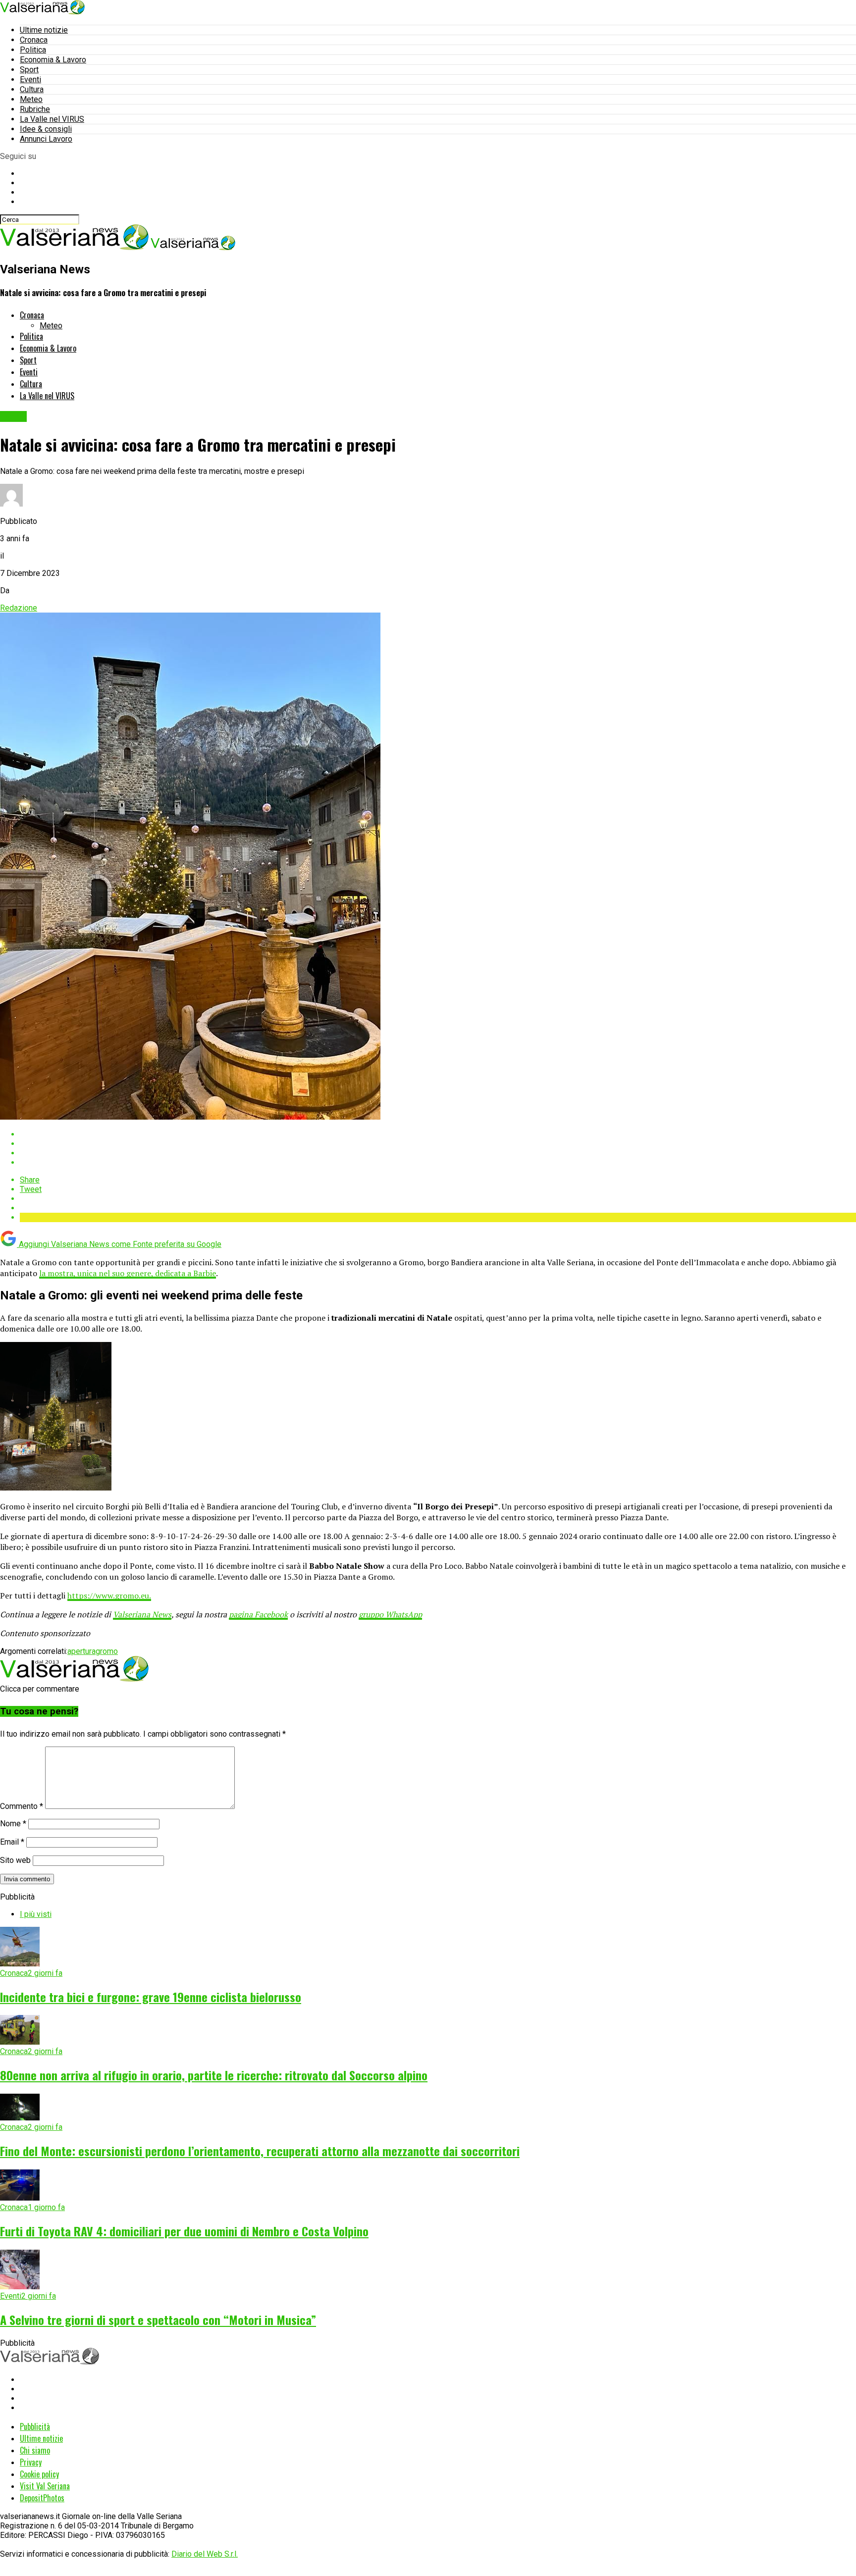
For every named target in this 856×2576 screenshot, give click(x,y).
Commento (22, 1806)
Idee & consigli (46, 129)
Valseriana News (142, 1614)
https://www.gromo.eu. (109, 1596)
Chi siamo (35, 2450)
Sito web (15, 1860)
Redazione (19, 608)
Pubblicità (35, 2426)
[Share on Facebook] (438, 1134)
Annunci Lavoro (46, 139)
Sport (29, 70)
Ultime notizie (44, 30)
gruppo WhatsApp (390, 1614)
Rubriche (35, 109)
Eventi (30, 79)
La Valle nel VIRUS (52, 119)
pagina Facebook (258, 1614)
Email (12, 1842)
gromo (107, 1651)
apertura (81, 1651)
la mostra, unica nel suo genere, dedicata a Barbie (128, 1273)
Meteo (31, 99)
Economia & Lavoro (53, 60)
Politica (33, 50)
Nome (13, 1824)
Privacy (31, 2462)
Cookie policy (39, 2474)
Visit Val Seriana (45, 2486)
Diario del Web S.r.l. (205, 2554)
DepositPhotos (42, 2498)
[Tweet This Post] (438, 1144)
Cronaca (34, 40)
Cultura (32, 89)
